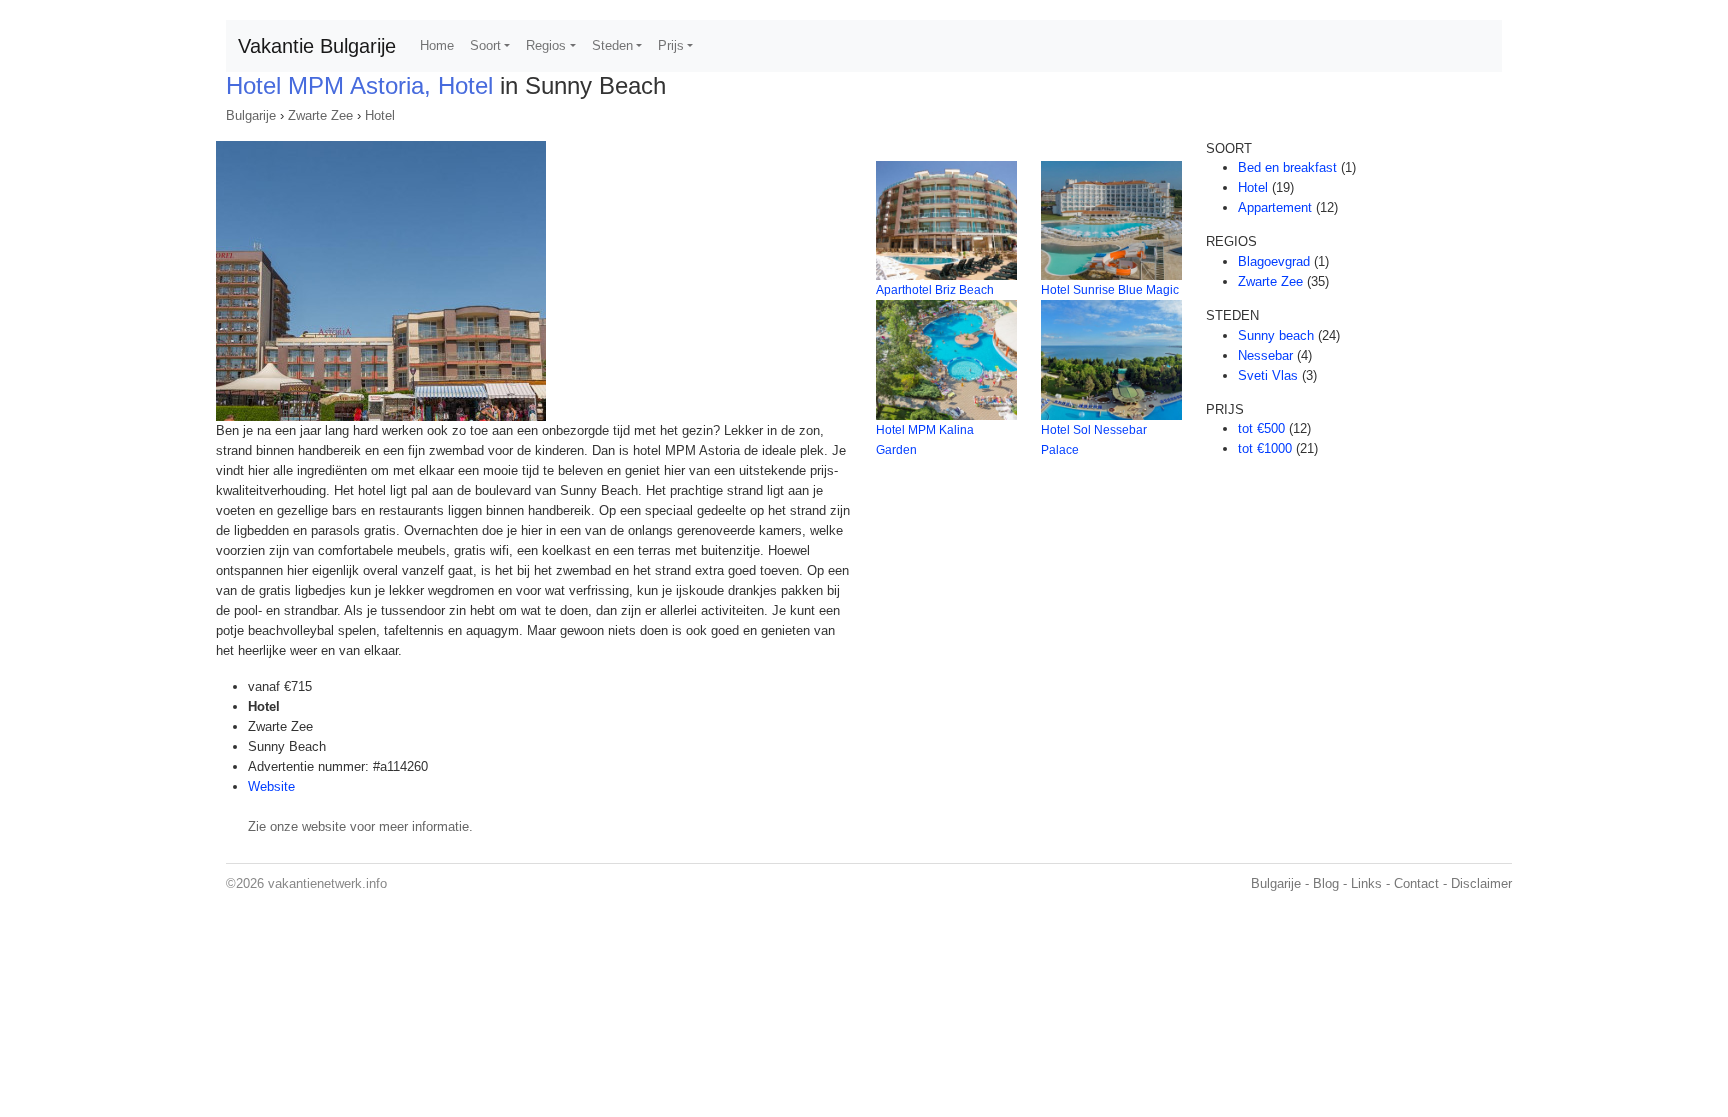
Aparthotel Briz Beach (935, 290)
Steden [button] (612, 45)
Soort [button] (485, 45)
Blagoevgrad (1274, 261)
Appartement (1275, 207)
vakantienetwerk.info (327, 883)
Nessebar (1265, 355)
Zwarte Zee (320, 115)
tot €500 (1261, 428)
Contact (1416, 883)
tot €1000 (1265, 448)
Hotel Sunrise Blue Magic (1110, 290)
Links (1366, 883)
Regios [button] (546, 45)
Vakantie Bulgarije (317, 46)
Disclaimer (1481, 883)
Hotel (380, 115)
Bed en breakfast (1287, 167)
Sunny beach (1276, 335)
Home (437, 45)
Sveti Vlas (1268, 375)
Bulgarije (251, 115)
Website (271, 786)
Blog (1326, 883)
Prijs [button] (671, 45)
